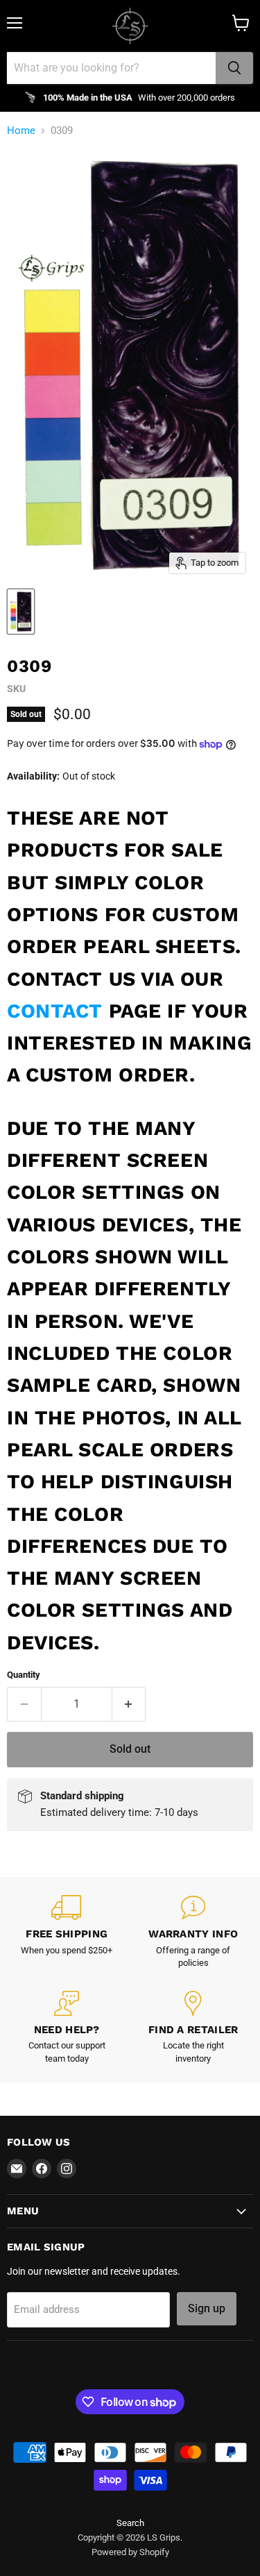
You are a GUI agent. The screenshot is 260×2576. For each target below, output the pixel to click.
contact (55, 1011)
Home (21, 131)
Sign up (207, 2308)
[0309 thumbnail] (21, 612)
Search (130, 2523)
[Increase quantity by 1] (129, 1704)
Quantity (24, 1675)
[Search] (234, 68)
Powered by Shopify (130, 2552)
